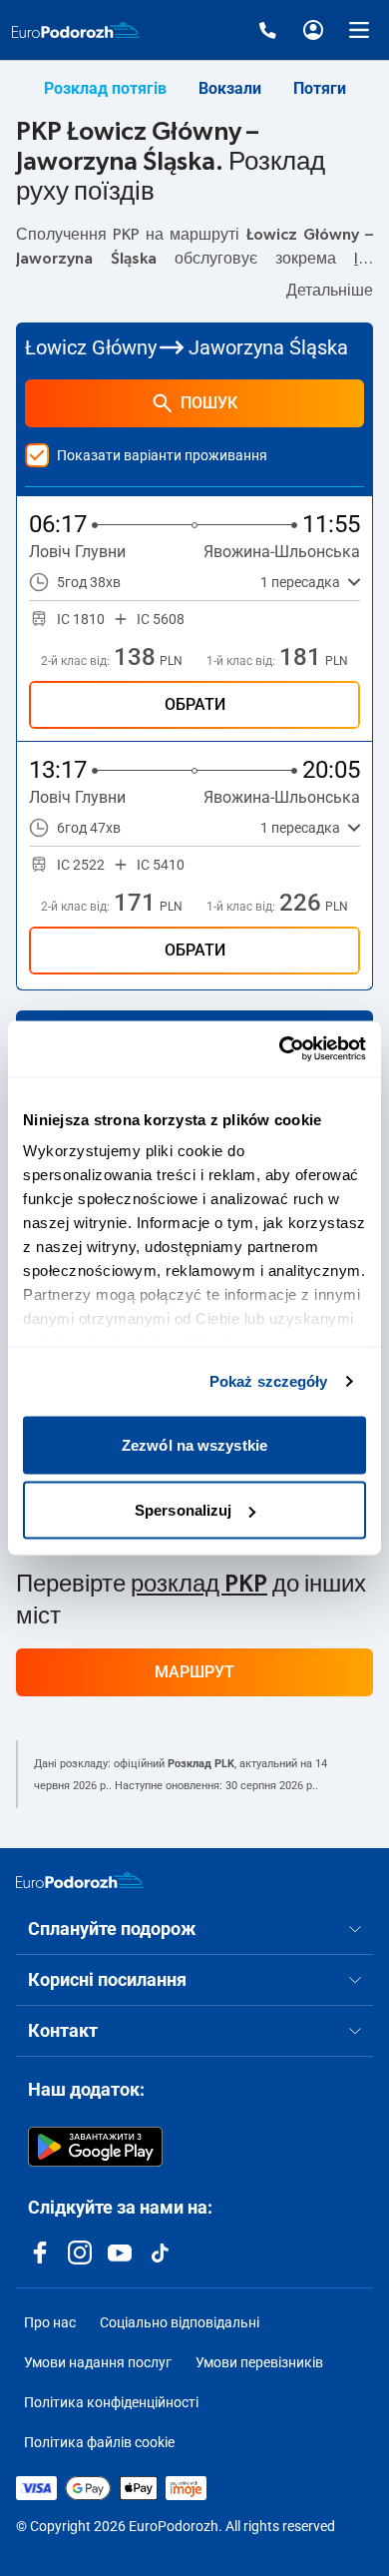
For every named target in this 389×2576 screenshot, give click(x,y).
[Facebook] (40, 2253)
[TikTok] (160, 2253)
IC (362, 259)
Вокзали (230, 88)
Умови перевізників (259, 2362)
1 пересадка (300, 582)
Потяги (320, 88)
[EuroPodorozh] (80, 1880)
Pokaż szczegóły (269, 1381)
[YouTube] (120, 2253)
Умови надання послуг (98, 2362)
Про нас (50, 2322)
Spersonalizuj (183, 1510)
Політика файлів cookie (99, 2442)
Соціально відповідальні (180, 2322)
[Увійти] (313, 30)
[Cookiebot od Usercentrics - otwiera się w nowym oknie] (280, 1049)
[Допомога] (267, 30)
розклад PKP (199, 1585)
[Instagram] (80, 2253)
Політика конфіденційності (111, 2402)
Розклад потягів (105, 88)
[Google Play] (95, 2147)
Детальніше (330, 291)
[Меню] (359, 30)
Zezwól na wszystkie (194, 1444)
